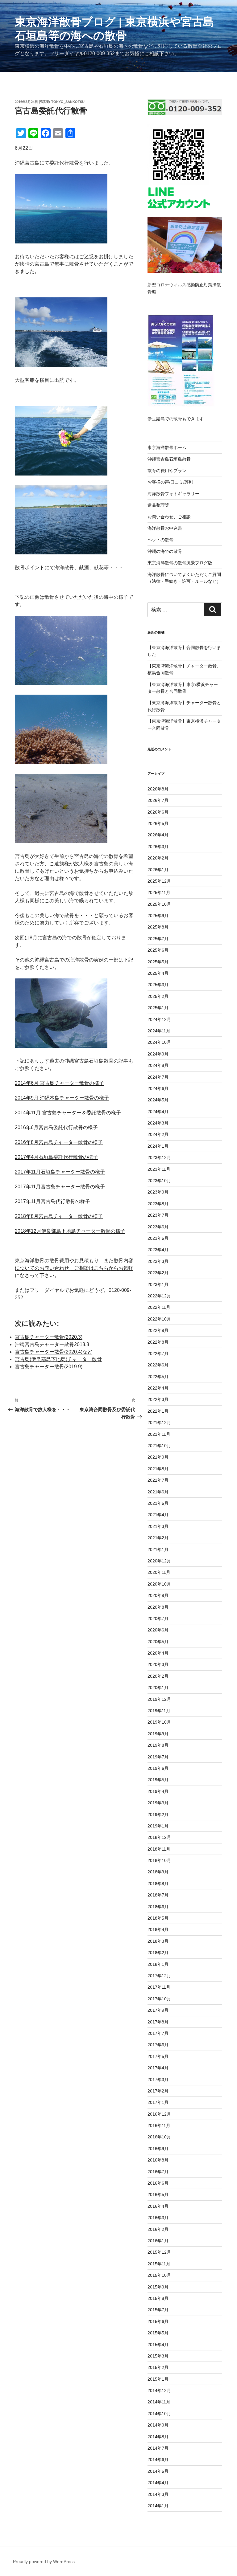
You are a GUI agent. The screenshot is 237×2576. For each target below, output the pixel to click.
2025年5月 (158, 962)
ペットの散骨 (160, 540)
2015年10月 (159, 2275)
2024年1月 (158, 1146)
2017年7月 (158, 2033)
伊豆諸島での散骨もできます (176, 419)
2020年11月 (159, 1572)
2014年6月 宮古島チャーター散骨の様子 (59, 1083)
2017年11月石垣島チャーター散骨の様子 (60, 1172)
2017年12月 (159, 1976)
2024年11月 (159, 1031)
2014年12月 (159, 2390)
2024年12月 (159, 1019)
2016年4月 (158, 2206)
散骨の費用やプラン (167, 471)
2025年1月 (158, 1008)
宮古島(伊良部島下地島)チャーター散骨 (58, 1359)
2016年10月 (159, 2137)
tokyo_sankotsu (68, 102)
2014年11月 (159, 2402)
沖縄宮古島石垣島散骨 (169, 459)
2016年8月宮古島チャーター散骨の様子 (59, 1142)
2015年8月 (158, 2298)
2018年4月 (158, 1929)
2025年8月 (158, 927)
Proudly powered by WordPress (44, 2562)
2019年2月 (158, 1815)
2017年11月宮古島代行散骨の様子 (52, 1201)
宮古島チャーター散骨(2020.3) (49, 1337)
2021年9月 (158, 1457)
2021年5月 (158, 1503)
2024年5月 (158, 1100)
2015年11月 (159, 2264)
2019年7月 (158, 1757)
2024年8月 (158, 1065)
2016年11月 (159, 2125)
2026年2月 (158, 858)
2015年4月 (158, 2345)
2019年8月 (158, 1745)
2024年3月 (158, 1123)
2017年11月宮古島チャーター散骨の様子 (60, 1187)
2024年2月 (158, 1134)
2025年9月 (158, 916)
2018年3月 (158, 1941)
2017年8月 (158, 2022)
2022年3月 (158, 1399)
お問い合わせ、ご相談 (169, 517)
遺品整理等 (158, 505)
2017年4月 (158, 2068)
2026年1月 (158, 870)
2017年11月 (159, 1987)
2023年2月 (158, 1273)
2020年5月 (158, 1642)
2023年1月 (158, 1284)
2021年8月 (158, 1469)
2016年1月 (158, 2241)
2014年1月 (158, 2506)
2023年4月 (158, 1250)
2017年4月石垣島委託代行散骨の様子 (56, 1157)
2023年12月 (159, 1157)
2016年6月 (158, 2183)
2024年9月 (158, 1054)
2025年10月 (159, 904)
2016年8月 (158, 2160)
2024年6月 (158, 1088)
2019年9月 (158, 1734)
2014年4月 (158, 2483)
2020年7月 (158, 1619)
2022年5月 (158, 1377)
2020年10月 (159, 1584)
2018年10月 (159, 1860)
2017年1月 (158, 2102)
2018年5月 (158, 1918)
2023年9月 (158, 1192)
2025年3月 (158, 985)
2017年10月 (159, 1999)
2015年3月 (158, 2356)
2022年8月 (158, 1342)
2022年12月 (159, 1296)
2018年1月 (158, 1964)
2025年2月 (158, 996)
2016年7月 (158, 2172)
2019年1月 (158, 1826)
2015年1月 (158, 2379)
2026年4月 (158, 835)
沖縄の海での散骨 (165, 551)
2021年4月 (158, 1515)
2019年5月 (158, 1780)
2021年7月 (158, 1480)
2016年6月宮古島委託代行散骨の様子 (56, 1127)
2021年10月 (159, 1446)
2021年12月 (159, 1423)
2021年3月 (158, 1526)
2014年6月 (158, 2460)
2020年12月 (159, 1561)
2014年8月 (158, 2437)
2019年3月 (158, 1803)
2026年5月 (158, 823)
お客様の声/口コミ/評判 (170, 482)
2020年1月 (158, 1688)
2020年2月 (158, 1676)
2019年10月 (159, 1722)
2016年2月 (158, 2229)
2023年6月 (158, 1227)
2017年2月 (158, 2091)
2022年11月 (159, 1307)
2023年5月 (158, 1238)
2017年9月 (158, 2010)
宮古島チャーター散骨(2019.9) (49, 1367)
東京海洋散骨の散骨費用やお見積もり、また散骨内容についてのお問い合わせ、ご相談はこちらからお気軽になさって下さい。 (74, 1268)
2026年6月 (158, 812)
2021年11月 (159, 1434)
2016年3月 (158, 2218)
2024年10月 (159, 1042)
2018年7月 (158, 1895)
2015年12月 (159, 2252)
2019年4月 (158, 1791)
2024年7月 (158, 1077)
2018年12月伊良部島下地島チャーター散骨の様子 (70, 1231)
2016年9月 (158, 2149)
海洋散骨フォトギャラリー (173, 494)
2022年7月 (158, 1353)
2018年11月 (159, 1849)
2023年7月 (158, 1215)
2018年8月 (158, 1884)
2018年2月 (158, 1953)
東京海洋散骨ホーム (167, 447)
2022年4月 (158, 1388)
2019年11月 (159, 1711)
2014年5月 (158, 2471)
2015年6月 (158, 2321)
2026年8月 (158, 789)
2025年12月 (159, 881)
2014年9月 (158, 2425)
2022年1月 (158, 1411)
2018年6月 (158, 1907)
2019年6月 (158, 1768)
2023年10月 (159, 1181)
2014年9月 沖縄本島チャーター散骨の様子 (62, 1098)
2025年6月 (158, 950)
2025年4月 (158, 973)
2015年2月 (158, 2367)
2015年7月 (158, 2310)
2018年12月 (159, 1837)
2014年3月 (158, 2494)
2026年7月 (158, 800)
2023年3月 (158, 1261)
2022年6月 (158, 1365)
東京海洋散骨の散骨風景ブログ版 (180, 563)
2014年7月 (158, 2448)
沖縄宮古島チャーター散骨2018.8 (52, 1344)
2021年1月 (158, 1549)
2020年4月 (158, 1653)
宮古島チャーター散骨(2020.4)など (54, 1352)
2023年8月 (158, 1204)
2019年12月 (159, 1699)
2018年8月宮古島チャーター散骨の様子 (59, 1216)
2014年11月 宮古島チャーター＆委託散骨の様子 (68, 1113)
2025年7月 (158, 939)
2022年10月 (159, 1319)
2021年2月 (158, 1538)
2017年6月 (158, 2045)
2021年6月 (158, 1492)
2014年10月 (159, 2414)
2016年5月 (158, 2194)
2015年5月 (158, 2333)
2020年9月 (158, 1595)
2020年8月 (158, 1607)
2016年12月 (159, 2114)
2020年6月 (158, 1630)
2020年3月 (158, 1664)
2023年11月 (159, 1169)
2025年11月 (159, 892)
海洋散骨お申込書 (165, 528)
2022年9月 (158, 1330)
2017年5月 (158, 2056)
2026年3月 (158, 847)
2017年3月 (158, 2080)
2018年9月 (158, 1872)
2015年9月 (158, 2287)
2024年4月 (158, 1112)
